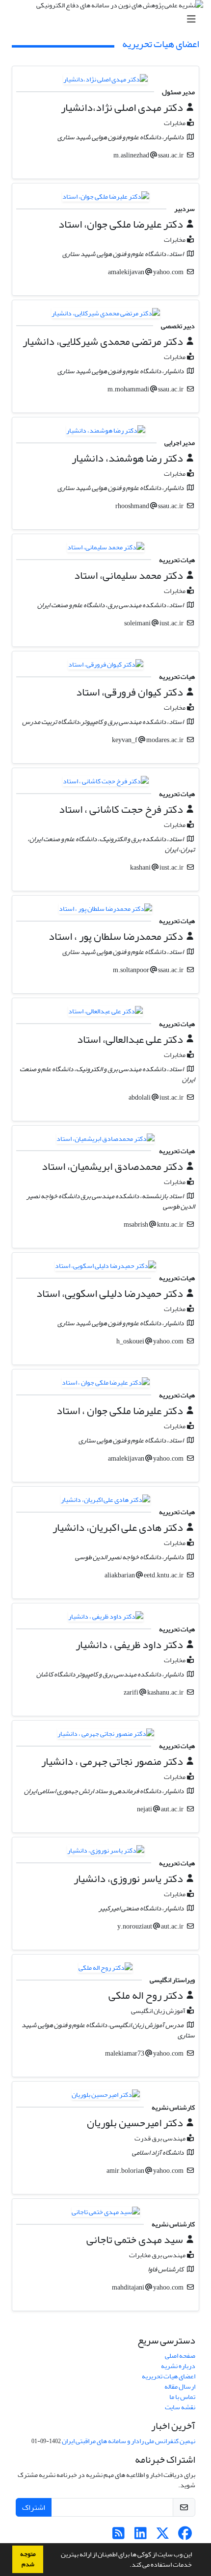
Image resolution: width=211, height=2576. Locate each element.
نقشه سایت (180, 2407)
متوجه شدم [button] (28, 2559)
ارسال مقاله (180, 2386)
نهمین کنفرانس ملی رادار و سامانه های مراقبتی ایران (129, 2441)
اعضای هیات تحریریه (169, 2376)
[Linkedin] (141, 2536)
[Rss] (119, 2536)
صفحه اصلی (180, 2356)
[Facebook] (185, 2536)
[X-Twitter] (163, 2536)
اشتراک (34, 2507)
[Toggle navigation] (108, 19)
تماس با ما (182, 2397)
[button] (127, 2566)
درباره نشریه (178, 2366)
